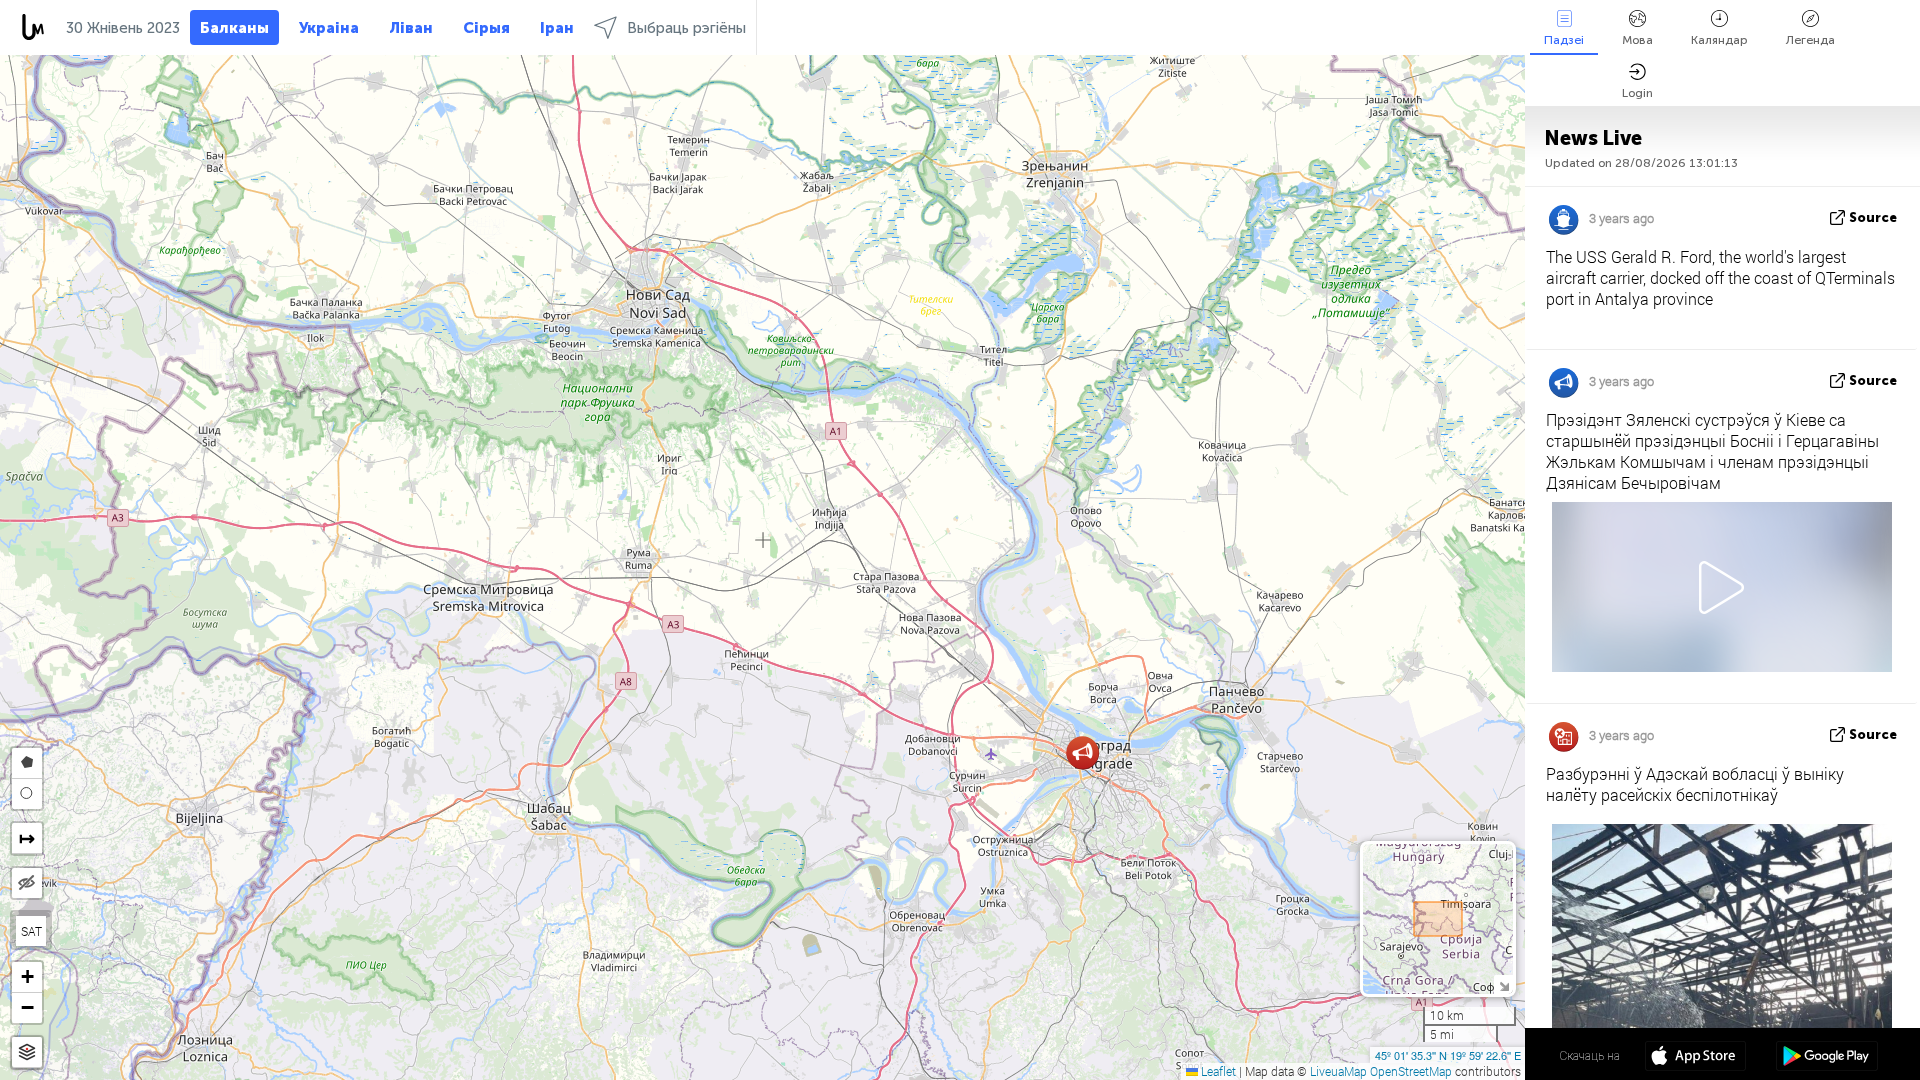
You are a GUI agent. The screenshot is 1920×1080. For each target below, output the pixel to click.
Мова (1637, 40)
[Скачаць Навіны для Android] (1826, 1058)
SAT (31, 931)
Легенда (1810, 40)
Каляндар (1719, 40)
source (1873, 217)
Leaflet (1217, 1071)
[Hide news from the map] (27, 883)
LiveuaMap (1338, 1071)
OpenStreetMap (1411, 1071)
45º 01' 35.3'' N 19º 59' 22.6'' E (1448, 1055)
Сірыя (486, 28)
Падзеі (1564, 40)
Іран (557, 28)
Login (1637, 93)
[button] (1082, 752)
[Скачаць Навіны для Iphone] (1695, 1058)
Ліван (411, 28)
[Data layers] (27, 1052)
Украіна (329, 28)
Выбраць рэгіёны (686, 28)
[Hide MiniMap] (1503, 984)
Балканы (234, 28)
